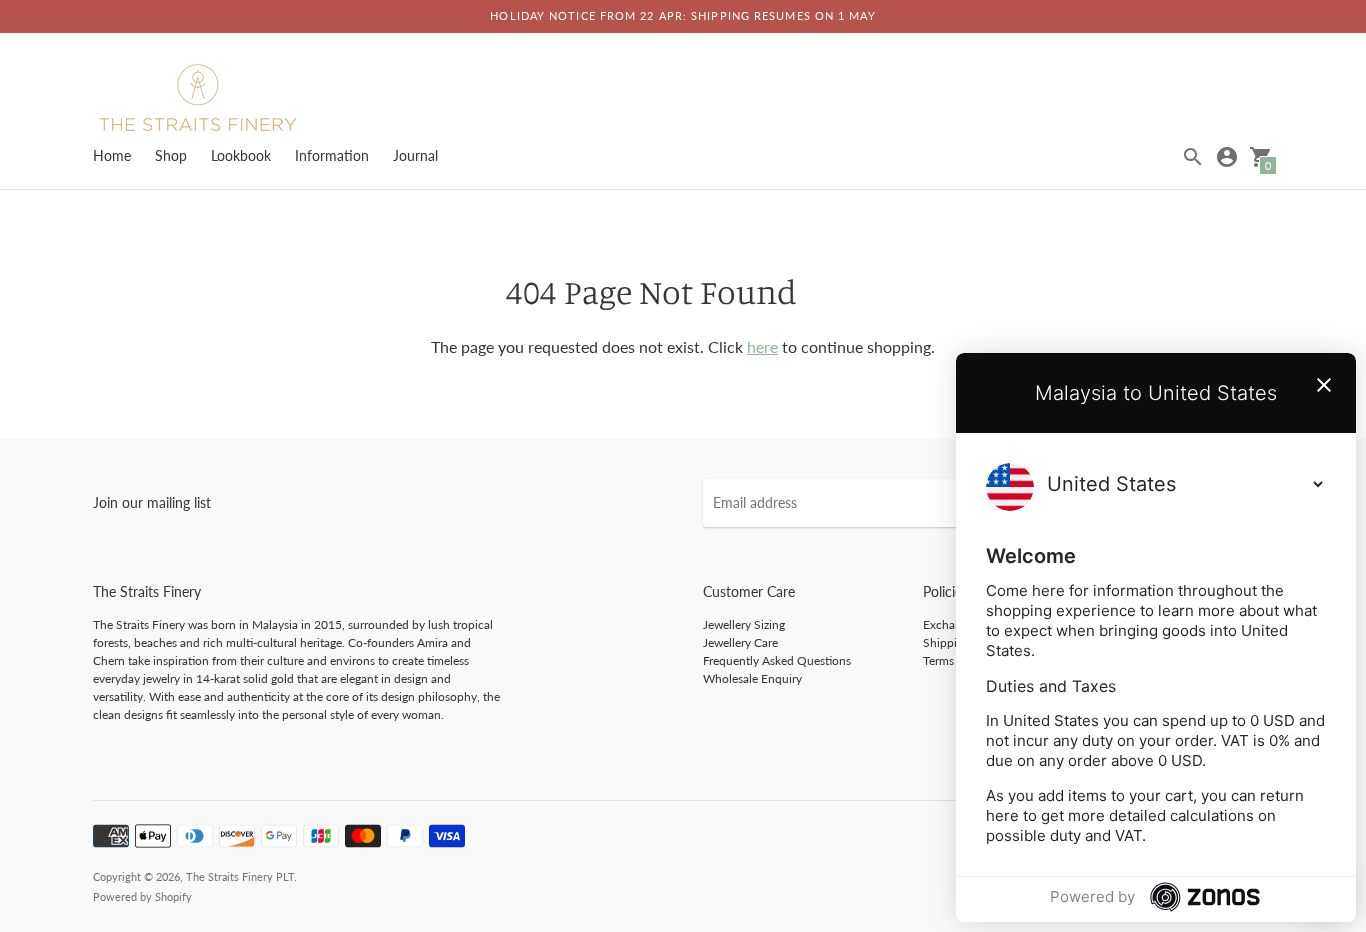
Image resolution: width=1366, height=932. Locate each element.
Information (332, 155)
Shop (171, 155)
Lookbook (241, 155)
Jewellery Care (740, 642)
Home (112, 155)
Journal (415, 155)
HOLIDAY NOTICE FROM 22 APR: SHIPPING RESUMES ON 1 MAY (682, 15)
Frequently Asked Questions (777, 660)
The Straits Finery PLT (240, 876)
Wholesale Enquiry (752, 678)
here (762, 346)
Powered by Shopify (142, 896)
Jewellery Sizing (744, 624)
